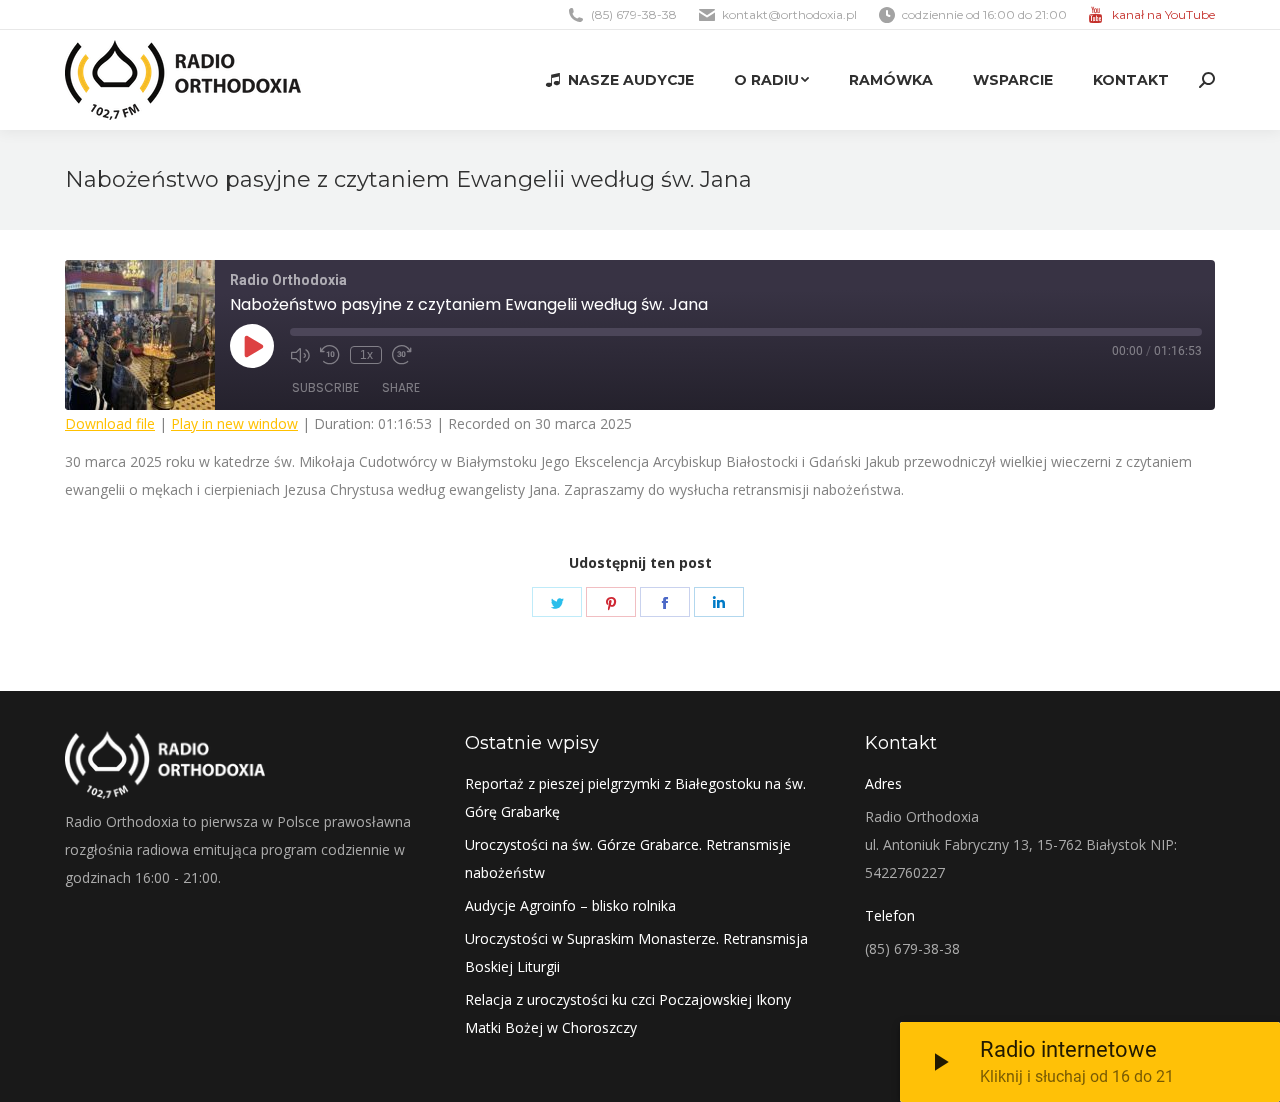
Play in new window (234, 423)
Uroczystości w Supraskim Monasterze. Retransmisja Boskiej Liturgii (636, 952)
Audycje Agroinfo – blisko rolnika (570, 905)
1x (366, 355)
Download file (110, 423)
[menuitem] (620, 80)
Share (401, 387)
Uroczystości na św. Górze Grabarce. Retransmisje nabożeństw (628, 858)
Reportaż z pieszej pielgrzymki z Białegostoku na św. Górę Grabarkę (635, 797)
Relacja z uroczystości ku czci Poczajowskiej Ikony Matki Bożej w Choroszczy (628, 1013)
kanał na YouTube (1163, 14)
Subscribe (325, 387)
